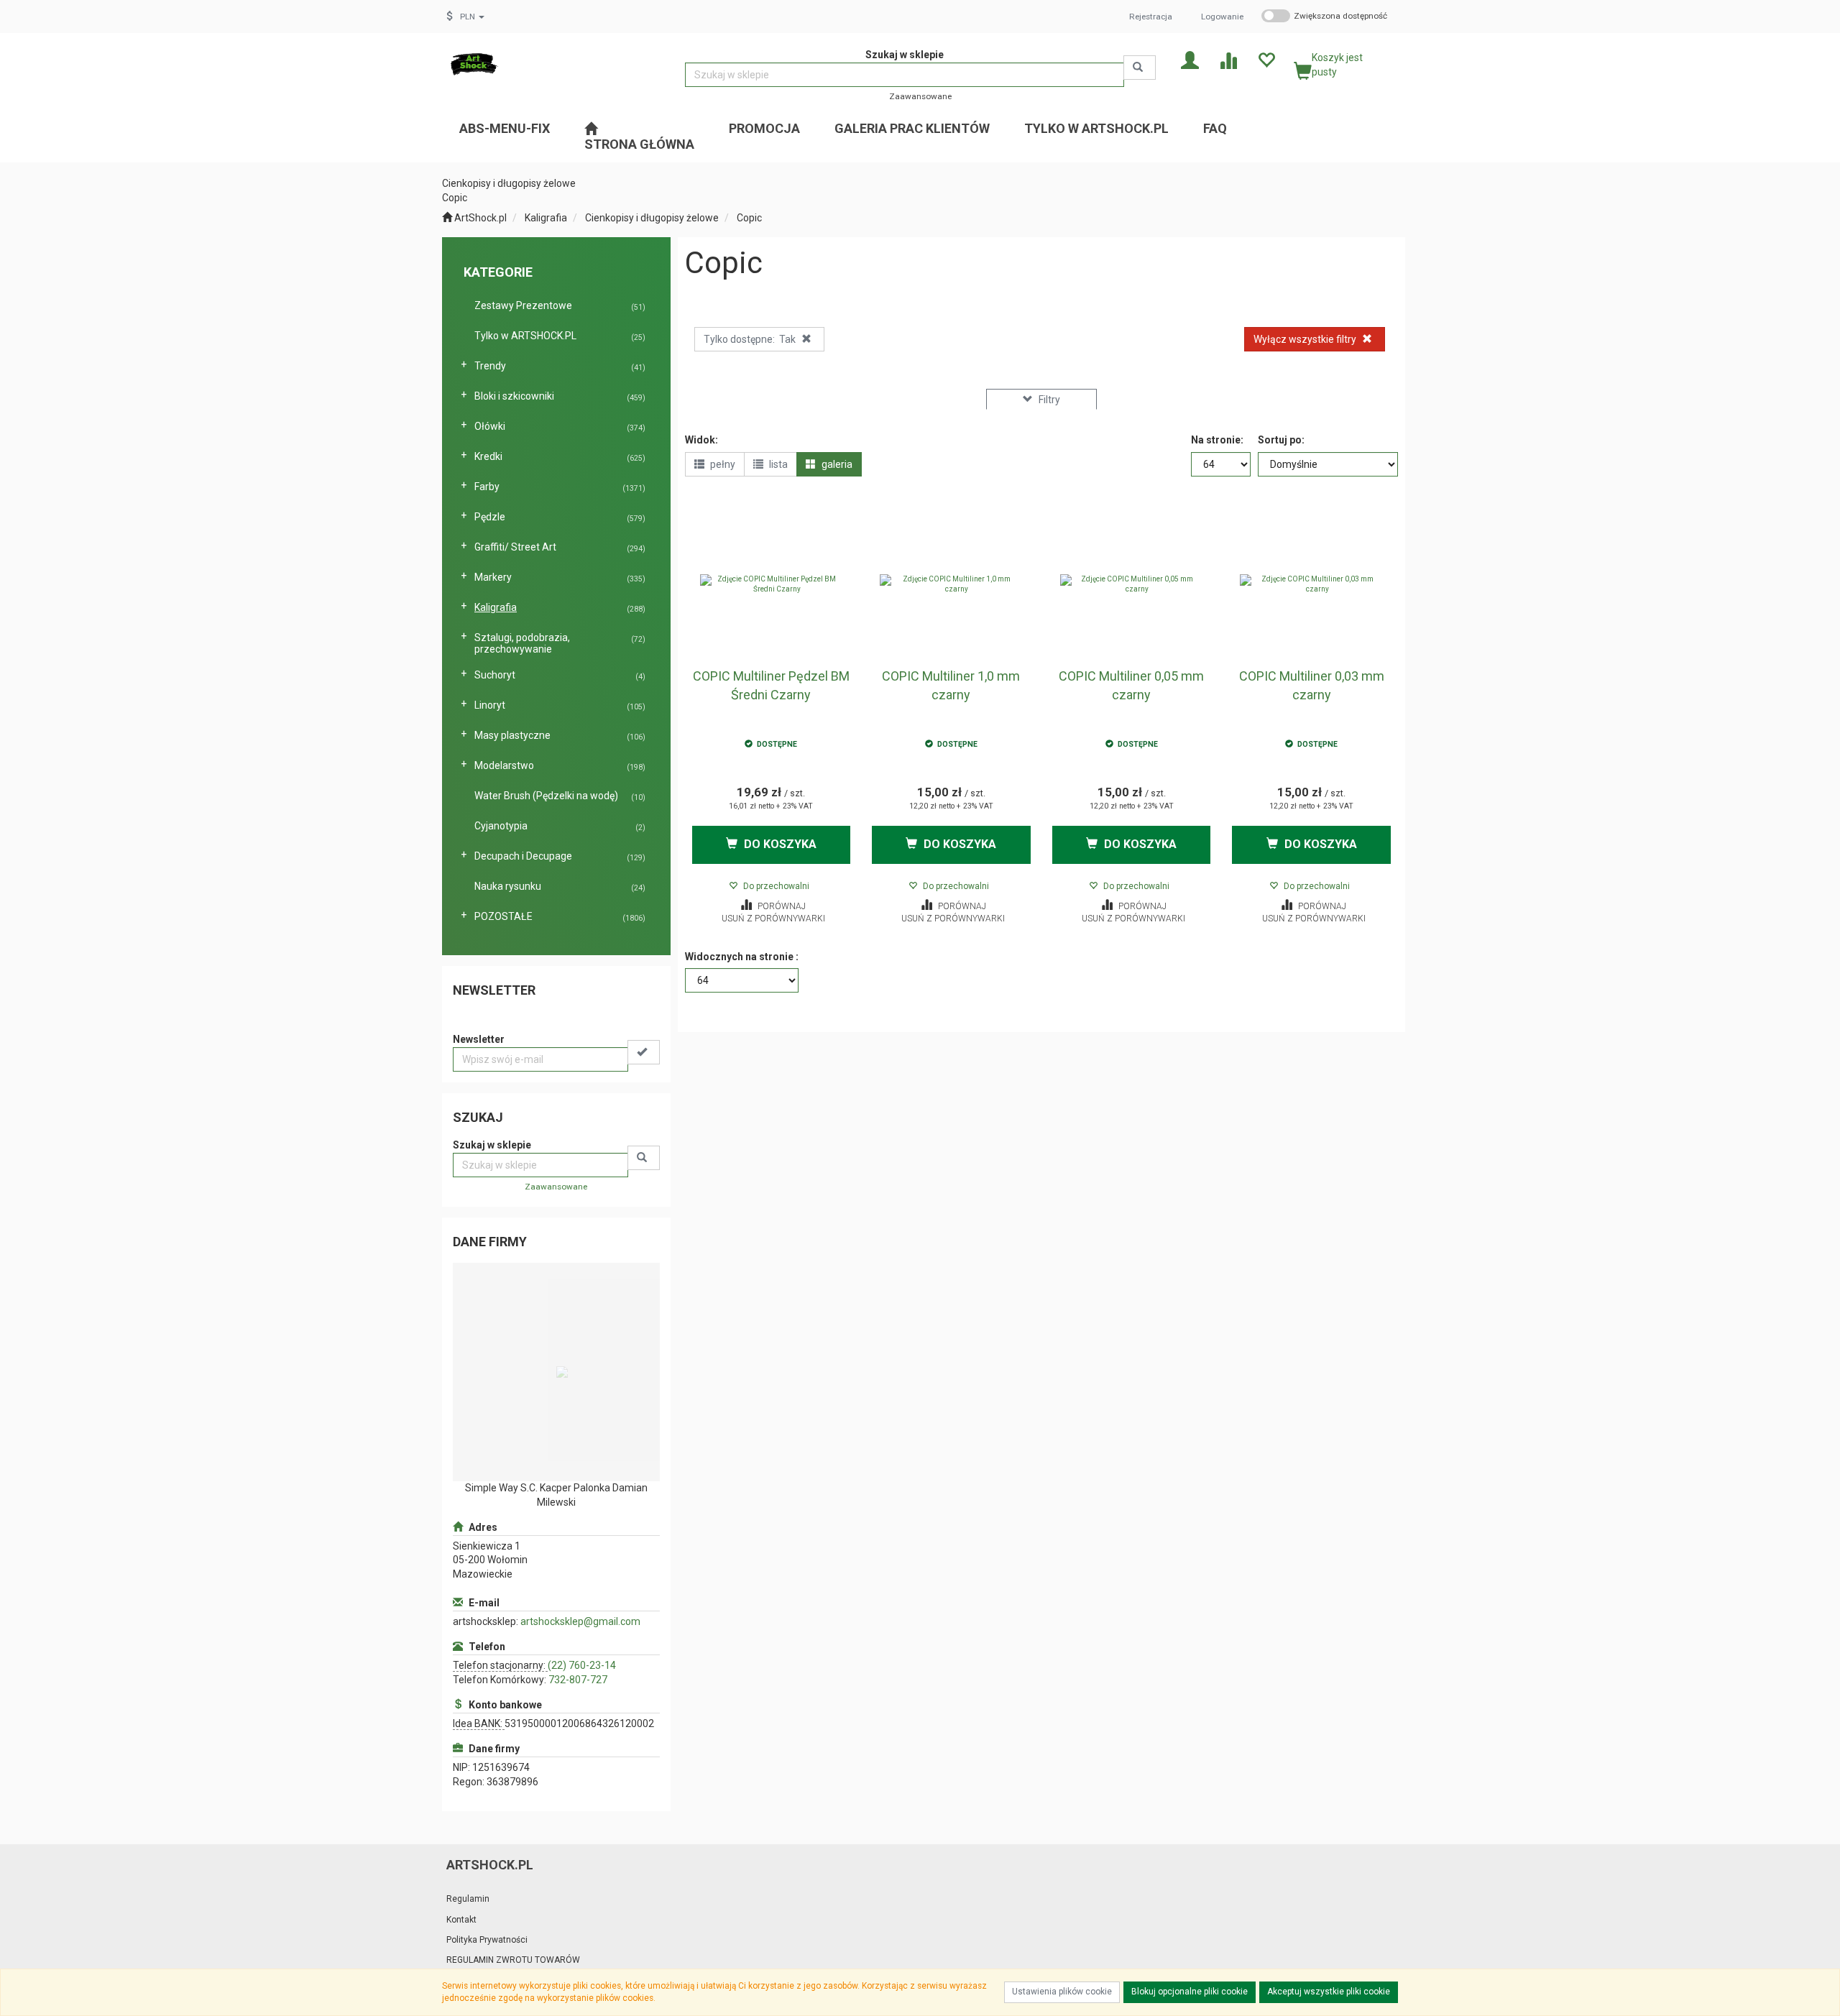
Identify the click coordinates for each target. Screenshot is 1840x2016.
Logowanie (1222, 17)
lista (777, 464)
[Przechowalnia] (1266, 59)
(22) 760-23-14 (582, 1665)
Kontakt (461, 1920)
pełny (722, 464)
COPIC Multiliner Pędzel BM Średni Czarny (771, 685)
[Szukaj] (1140, 68)
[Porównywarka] (1228, 59)
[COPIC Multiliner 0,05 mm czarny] (1132, 584)
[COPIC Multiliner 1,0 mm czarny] (951, 584)
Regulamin (468, 1899)
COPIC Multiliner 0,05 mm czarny (1131, 685)
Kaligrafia (546, 218)
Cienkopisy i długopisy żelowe (652, 218)
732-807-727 (578, 1680)
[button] (472, 17)
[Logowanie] (1190, 59)
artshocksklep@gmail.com (580, 1621)
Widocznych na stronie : (742, 957)
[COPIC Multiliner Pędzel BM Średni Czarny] (772, 584)
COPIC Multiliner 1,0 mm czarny (951, 685)
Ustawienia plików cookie (1062, 1992)
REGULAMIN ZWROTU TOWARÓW (513, 1960)
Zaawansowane (920, 96)
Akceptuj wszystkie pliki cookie (1329, 1992)
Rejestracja (1151, 17)
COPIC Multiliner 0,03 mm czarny (1312, 685)
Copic (749, 218)
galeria (836, 464)
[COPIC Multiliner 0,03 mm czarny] (1311, 584)
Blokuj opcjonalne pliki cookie (1190, 1992)
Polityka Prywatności (487, 1940)
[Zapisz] (644, 1052)
